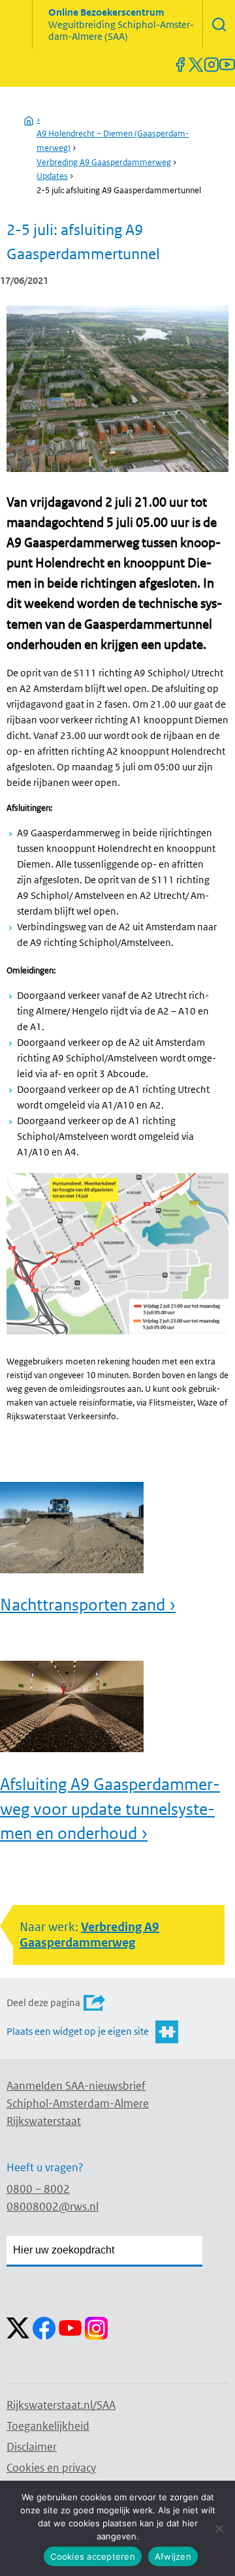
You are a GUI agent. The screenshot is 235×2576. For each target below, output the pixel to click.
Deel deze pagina (43, 2003)
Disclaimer (32, 2447)
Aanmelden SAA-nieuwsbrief (76, 2086)
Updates (52, 176)
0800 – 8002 (38, 2189)
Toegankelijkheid (48, 2426)
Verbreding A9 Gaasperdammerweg (104, 162)
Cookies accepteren (93, 2556)
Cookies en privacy (51, 2468)
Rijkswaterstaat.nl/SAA (61, 2405)
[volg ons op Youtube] (227, 65)
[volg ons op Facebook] (180, 65)
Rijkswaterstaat (44, 2121)
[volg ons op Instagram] (211, 65)
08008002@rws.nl (53, 2207)
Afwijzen (173, 2556)
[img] (219, 24)
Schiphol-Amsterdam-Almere (78, 2103)
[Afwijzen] (219, 2528)
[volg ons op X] (196, 65)
